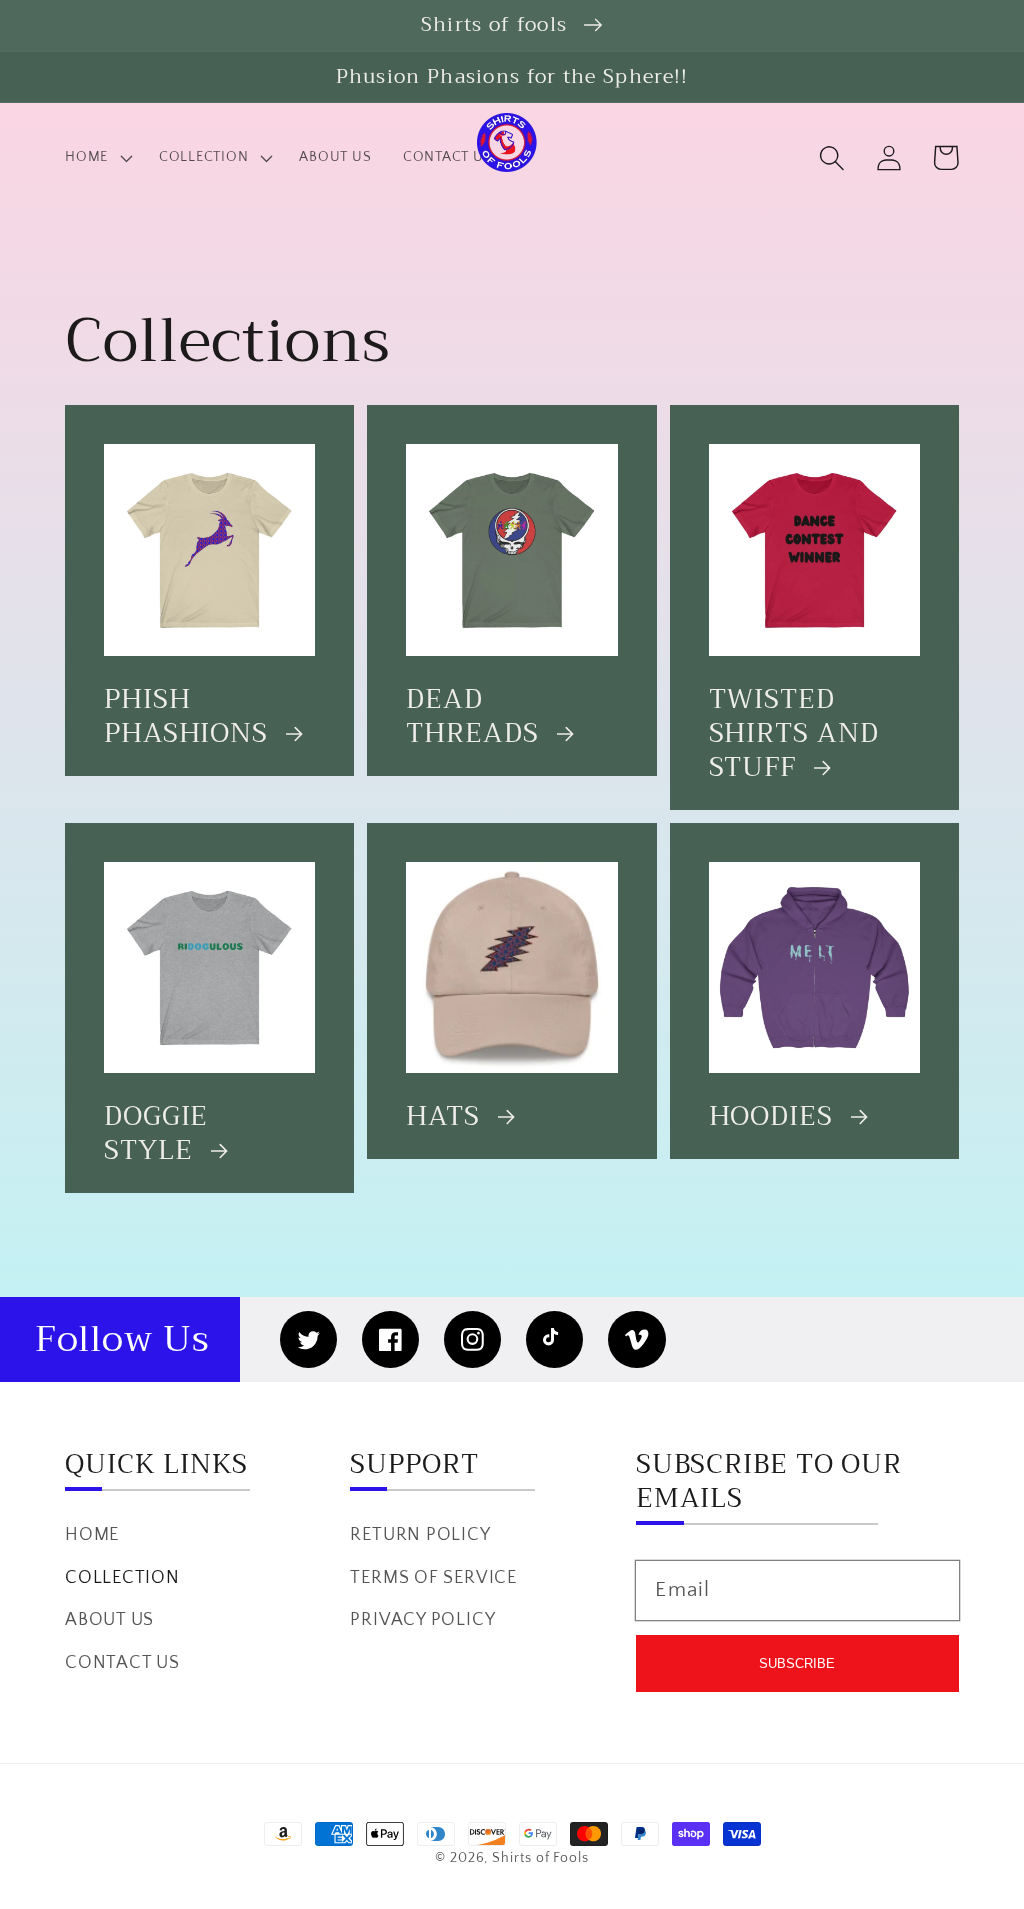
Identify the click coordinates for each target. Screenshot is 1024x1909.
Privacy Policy (422, 1620)
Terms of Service (433, 1578)
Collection (122, 1578)
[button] (831, 157)
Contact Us (122, 1663)
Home (92, 1535)
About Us (109, 1620)
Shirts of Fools (540, 1858)
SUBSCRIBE (797, 1663)
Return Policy (420, 1535)
